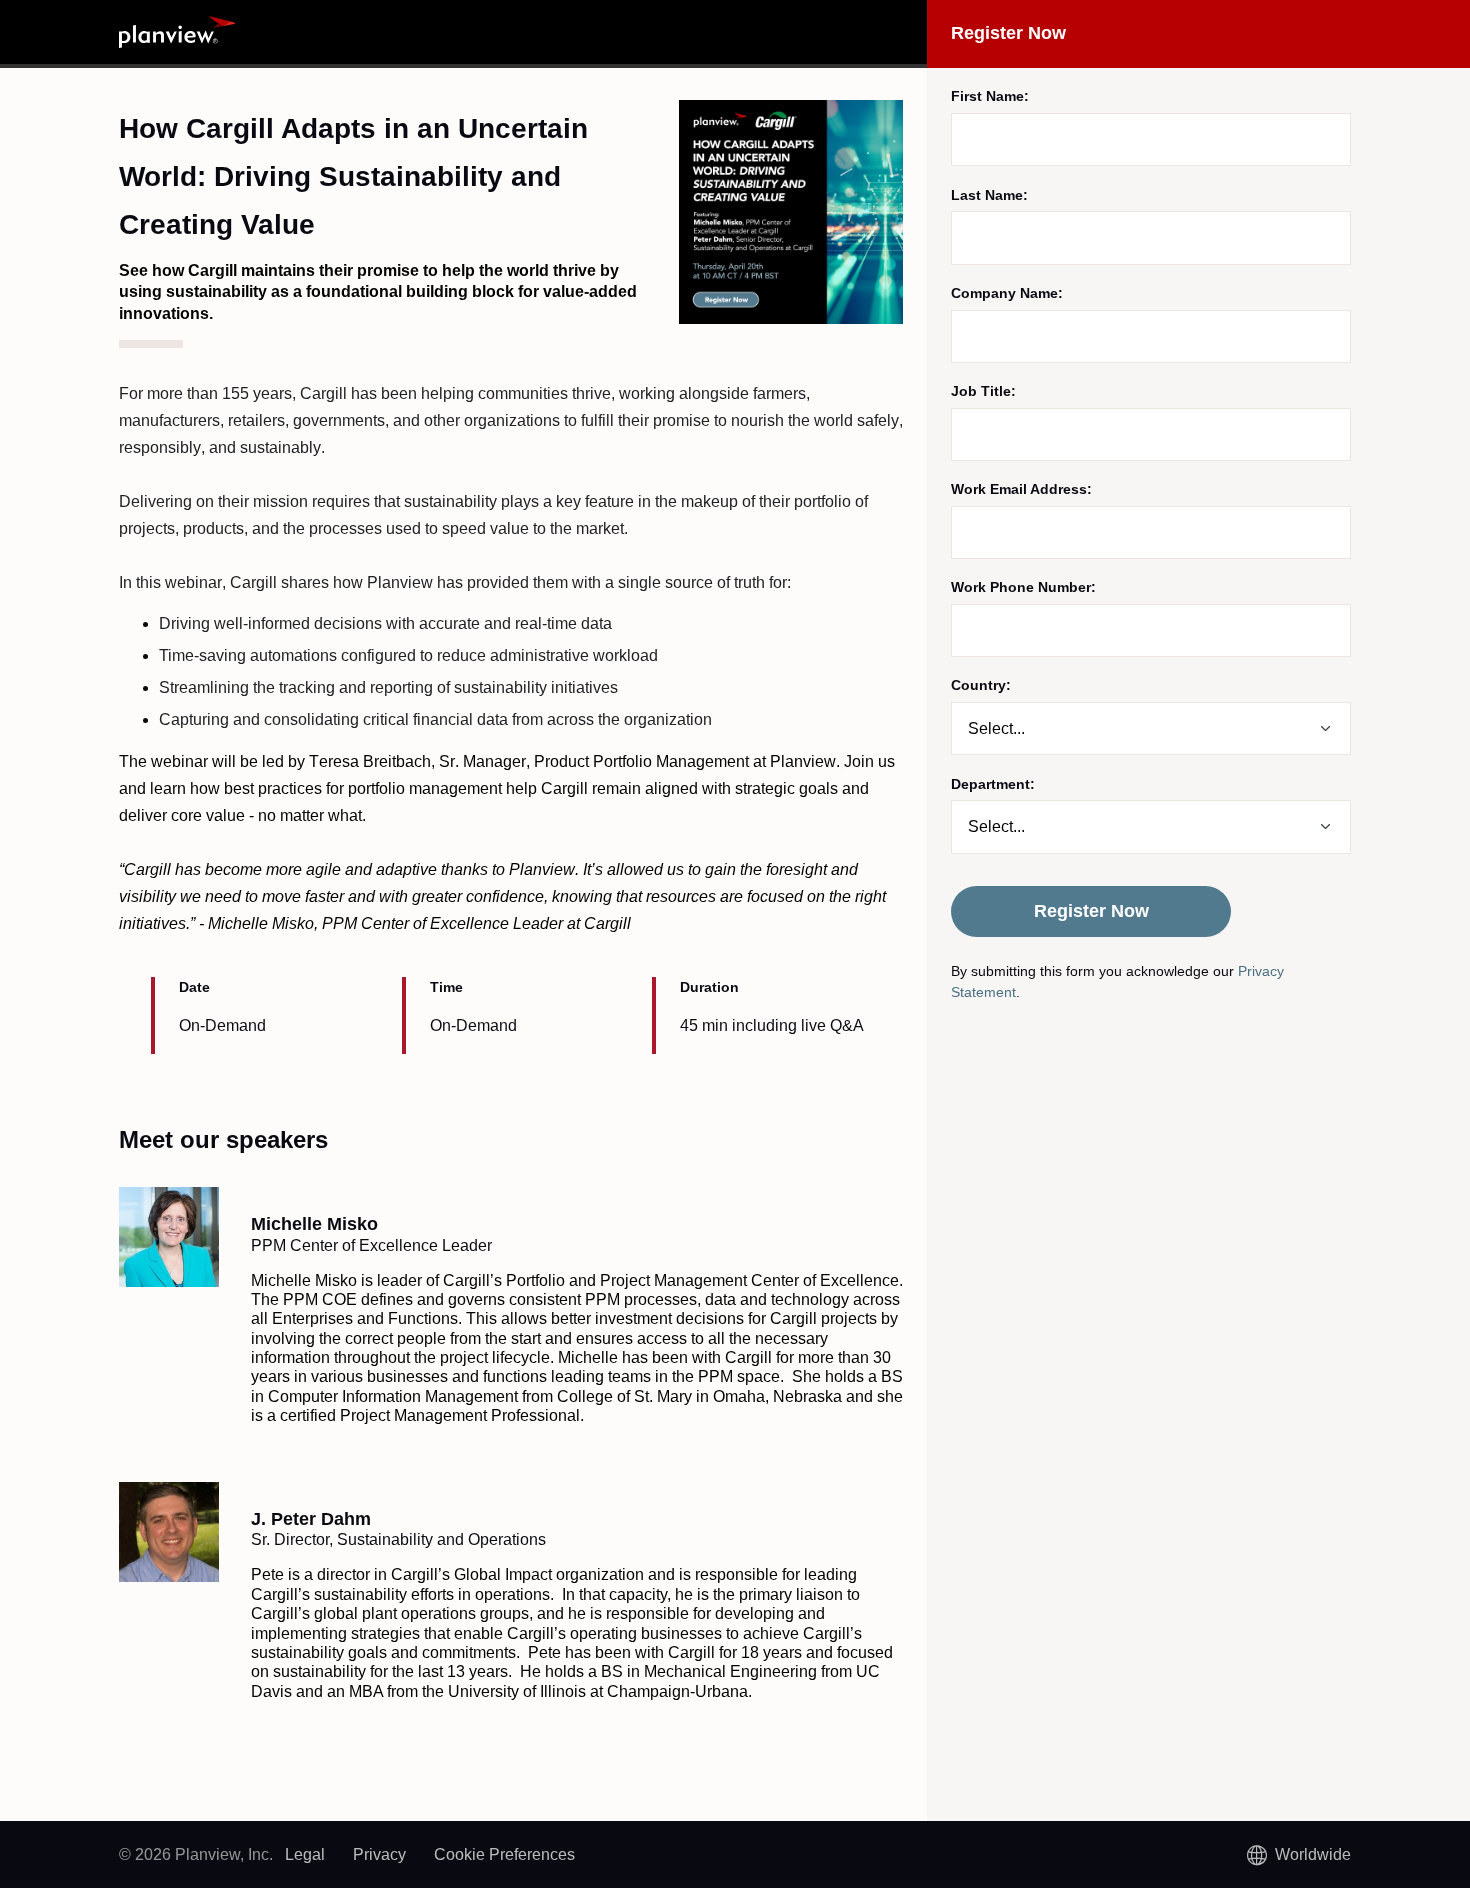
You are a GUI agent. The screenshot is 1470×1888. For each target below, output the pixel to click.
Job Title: (983, 391)
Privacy (379, 1854)
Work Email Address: (1021, 489)
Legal (305, 1854)
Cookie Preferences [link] (504, 1854)
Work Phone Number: (1023, 587)
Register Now (1091, 911)
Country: (981, 685)
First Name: (990, 96)
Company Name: (1007, 293)
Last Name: (989, 195)
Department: (993, 784)
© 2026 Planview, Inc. (196, 1854)
